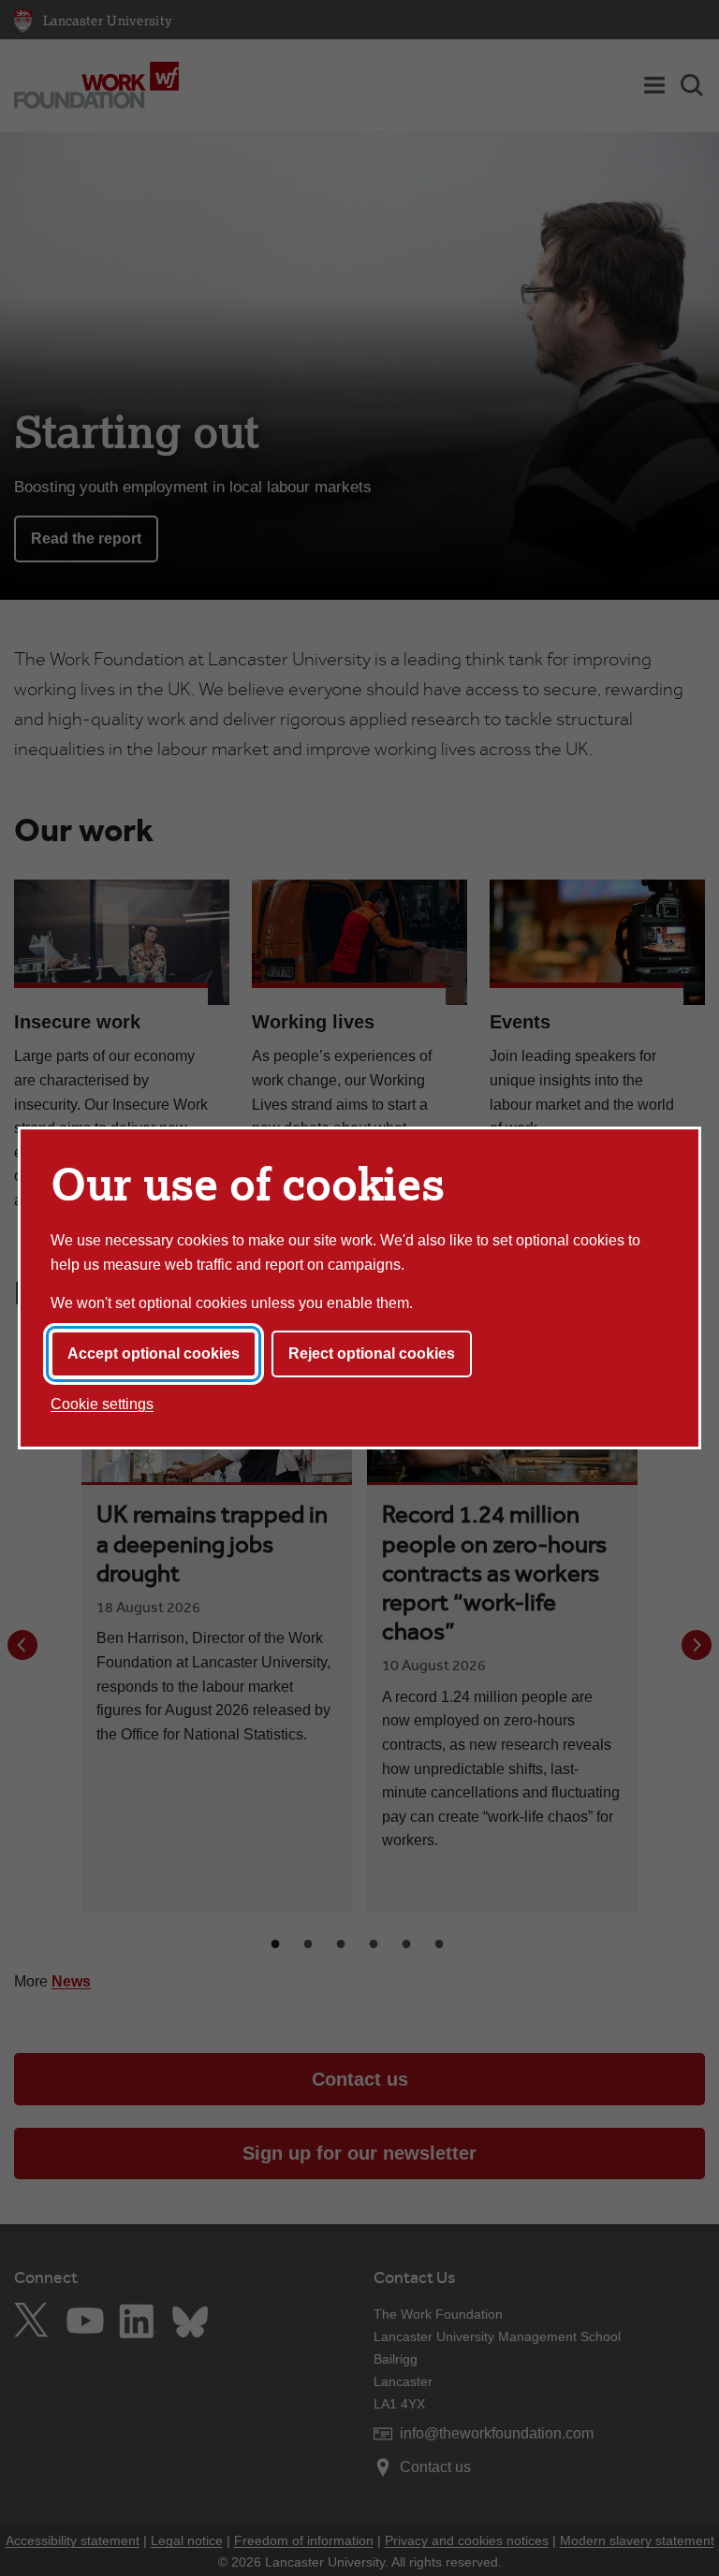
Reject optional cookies (372, 1353)
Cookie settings (102, 1404)
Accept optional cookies (154, 1353)
